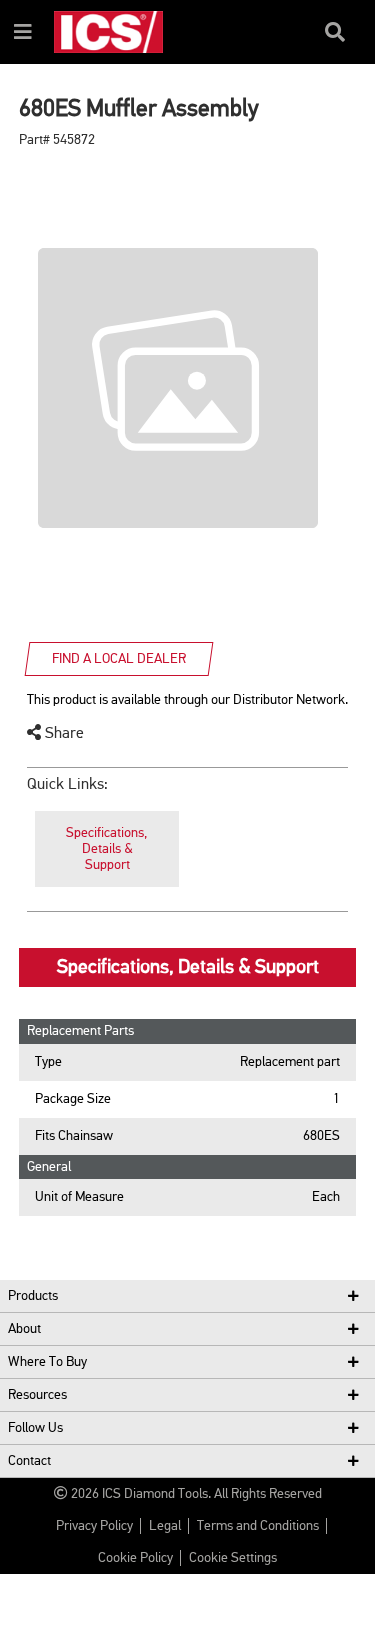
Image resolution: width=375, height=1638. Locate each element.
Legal (165, 1526)
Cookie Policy (135, 1558)
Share (62, 734)
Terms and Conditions (258, 1526)
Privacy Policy (94, 1526)
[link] (107, 849)
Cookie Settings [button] (233, 1558)
